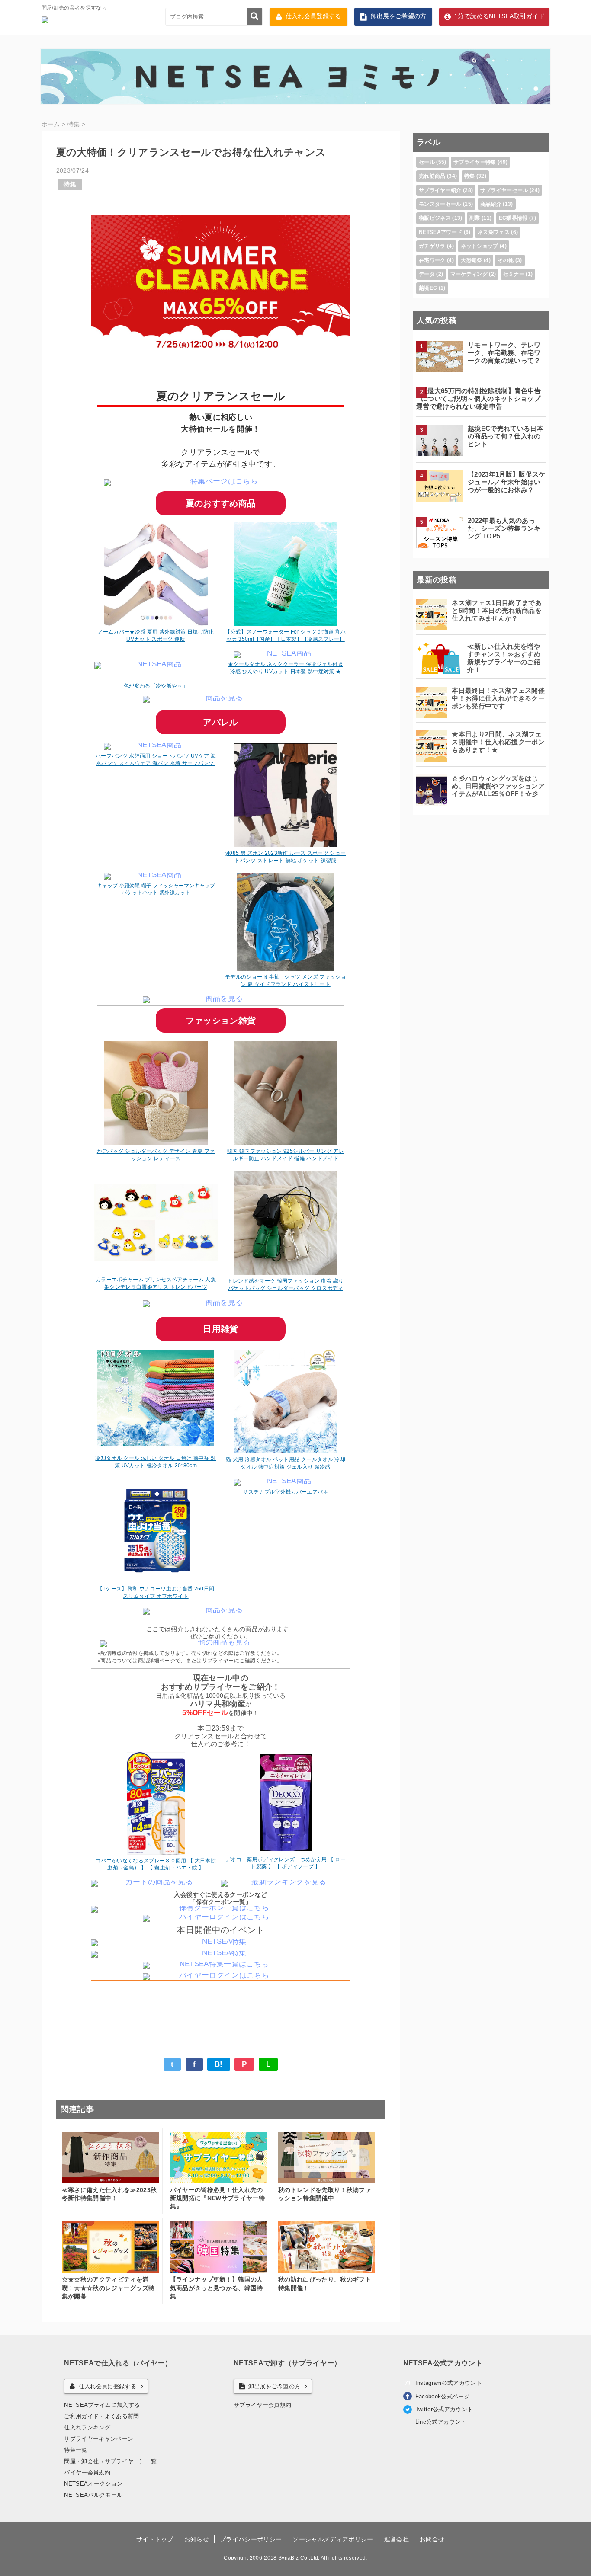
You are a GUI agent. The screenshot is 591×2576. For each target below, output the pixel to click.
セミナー (514, 274)
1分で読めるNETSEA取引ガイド (499, 16)
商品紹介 (491, 204)
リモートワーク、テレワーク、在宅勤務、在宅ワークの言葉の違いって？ (504, 353)
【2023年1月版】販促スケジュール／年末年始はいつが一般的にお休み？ (507, 482)
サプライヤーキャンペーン (99, 2439)
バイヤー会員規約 (87, 2472)
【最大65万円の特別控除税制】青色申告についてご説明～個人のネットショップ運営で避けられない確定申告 (479, 398)
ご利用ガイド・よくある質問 (101, 2416)
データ (427, 274)
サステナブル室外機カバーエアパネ (285, 1492)
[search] (254, 17)
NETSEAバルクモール (93, 2495)
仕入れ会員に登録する (108, 2386)
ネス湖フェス (494, 232)
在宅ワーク (432, 260)
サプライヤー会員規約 (262, 2405)
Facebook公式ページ (443, 2396)
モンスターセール (440, 204)
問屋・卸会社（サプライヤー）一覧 (110, 2461)
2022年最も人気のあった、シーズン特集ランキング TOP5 (504, 528)
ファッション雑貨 (221, 1021)
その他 (506, 260)
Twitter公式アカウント (444, 2409)
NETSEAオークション (93, 2484)
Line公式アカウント (441, 2422)
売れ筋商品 (432, 176)
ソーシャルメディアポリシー (333, 2539)
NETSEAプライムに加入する (102, 2405)
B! (219, 2064)
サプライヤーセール (504, 190)
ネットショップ (479, 246)
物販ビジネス (435, 218)
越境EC (428, 288)
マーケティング (469, 274)
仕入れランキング (87, 2427)
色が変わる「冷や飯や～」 (156, 686)
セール (427, 162)
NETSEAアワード (440, 232)
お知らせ (197, 2539)
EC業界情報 (513, 218)
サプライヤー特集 (475, 162)
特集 (70, 184)
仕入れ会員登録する (313, 16)
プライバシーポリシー (251, 2539)
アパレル (220, 722)
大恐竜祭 (471, 260)
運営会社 (397, 2539)
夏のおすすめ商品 (221, 503)
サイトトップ (155, 2539)
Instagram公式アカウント (449, 2383)
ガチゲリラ (432, 246)
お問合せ (432, 2539)
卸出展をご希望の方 (399, 16)
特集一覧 (75, 2450)
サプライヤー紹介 (440, 190)
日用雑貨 (220, 1329)
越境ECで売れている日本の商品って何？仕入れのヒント (506, 436)
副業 (475, 218)
